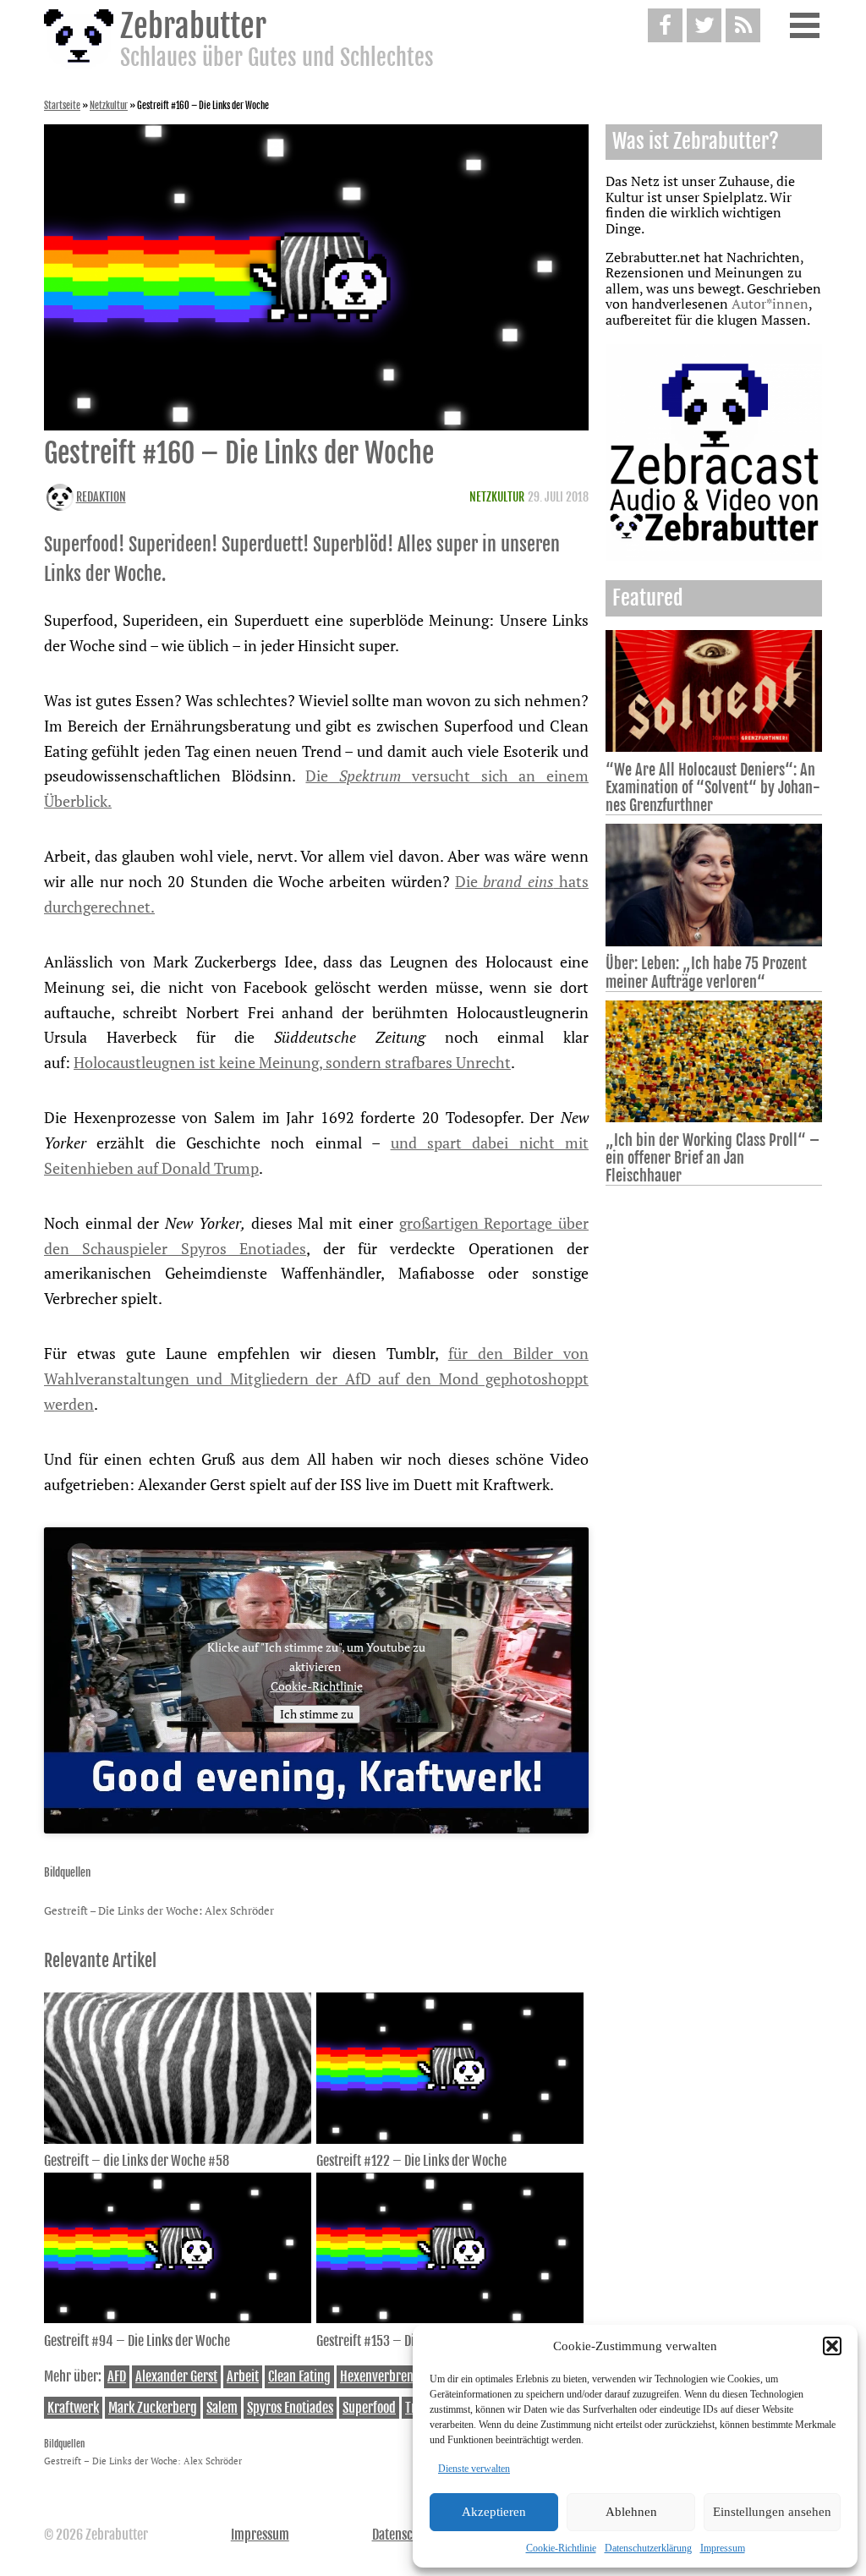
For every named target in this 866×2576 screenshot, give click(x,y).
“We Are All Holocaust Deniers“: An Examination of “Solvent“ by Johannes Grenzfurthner (713, 787)
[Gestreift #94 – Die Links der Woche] (178, 2318)
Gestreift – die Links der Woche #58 (137, 2161)
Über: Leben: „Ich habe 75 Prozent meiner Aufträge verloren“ (706, 972)
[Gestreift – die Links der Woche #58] (178, 2139)
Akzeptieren (494, 2512)
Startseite (62, 106)
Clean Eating (299, 2376)
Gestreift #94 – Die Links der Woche (137, 2341)
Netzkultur (109, 106)
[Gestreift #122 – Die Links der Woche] (450, 2139)
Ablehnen (631, 2512)
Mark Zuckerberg (153, 2408)
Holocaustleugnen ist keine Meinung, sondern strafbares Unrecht (292, 1062)
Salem (222, 2408)
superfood (369, 2408)
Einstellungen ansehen (772, 2512)
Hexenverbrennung (390, 2376)
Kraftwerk (73, 2408)
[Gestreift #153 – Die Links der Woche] (450, 2318)
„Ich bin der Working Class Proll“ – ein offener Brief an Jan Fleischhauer (713, 1158)
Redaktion (101, 497)
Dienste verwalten (474, 2469)
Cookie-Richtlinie (561, 2548)
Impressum (723, 2548)
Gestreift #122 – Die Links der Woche (411, 2161)
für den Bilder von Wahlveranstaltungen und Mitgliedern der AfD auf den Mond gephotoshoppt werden (316, 1378)
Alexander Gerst (176, 2376)
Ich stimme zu (317, 1714)
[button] (832, 2346)
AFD (117, 2376)
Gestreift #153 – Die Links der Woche (411, 2341)
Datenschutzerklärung (648, 2548)
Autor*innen (770, 304)
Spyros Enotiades (290, 2408)
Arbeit (243, 2376)
